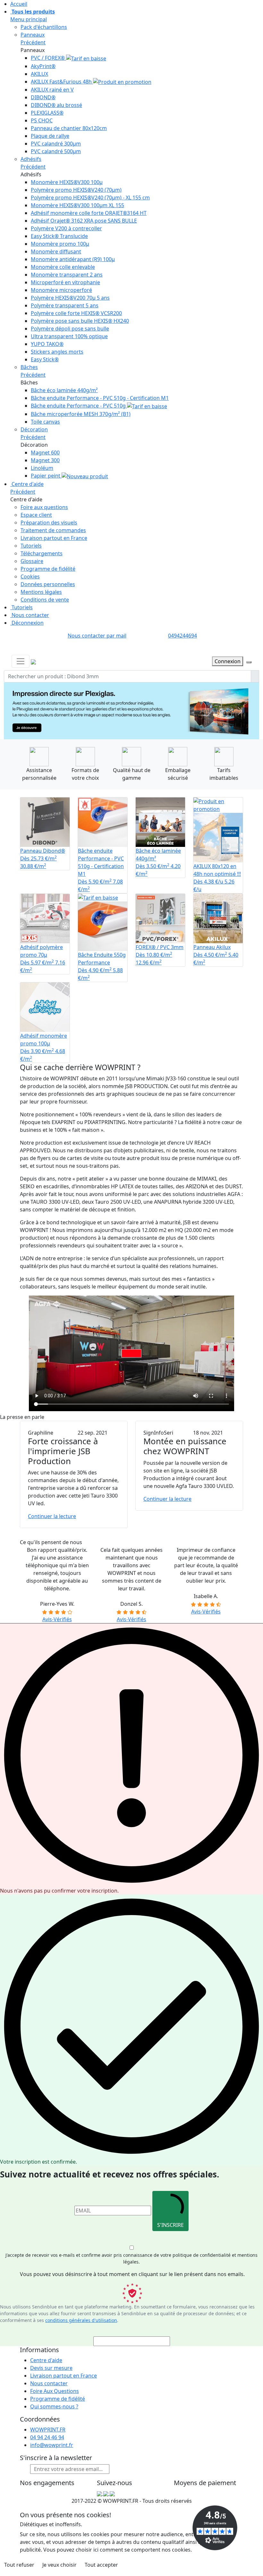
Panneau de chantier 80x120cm (69, 128)
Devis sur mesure (51, 2374)
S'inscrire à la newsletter (56, 2464)
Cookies (30, 576)
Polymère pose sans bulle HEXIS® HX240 (80, 321)
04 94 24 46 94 (47, 2444)
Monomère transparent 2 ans (67, 275)
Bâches (29, 367)
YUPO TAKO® (47, 344)
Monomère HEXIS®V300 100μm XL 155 (77, 205)
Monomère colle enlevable (63, 267)
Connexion (228, 661)
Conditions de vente (45, 600)
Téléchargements (42, 553)
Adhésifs (31, 159)
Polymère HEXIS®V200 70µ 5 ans (70, 298)
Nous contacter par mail (97, 636)
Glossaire (32, 561)
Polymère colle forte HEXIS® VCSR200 (76, 313)
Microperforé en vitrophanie (65, 282)
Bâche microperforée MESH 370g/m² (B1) (81, 414)
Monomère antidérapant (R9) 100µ (73, 259)
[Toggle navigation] (21, 661)
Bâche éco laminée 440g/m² (64, 390)
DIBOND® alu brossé (56, 105)
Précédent (33, 42)
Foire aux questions (44, 507)
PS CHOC (42, 120)
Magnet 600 (45, 453)
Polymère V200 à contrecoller (66, 228)
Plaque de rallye (50, 136)
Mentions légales (41, 592)
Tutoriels (31, 546)
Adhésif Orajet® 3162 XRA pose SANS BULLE (84, 221)
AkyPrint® (43, 66)
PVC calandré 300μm (56, 144)
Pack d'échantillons (44, 27)
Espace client (36, 515)
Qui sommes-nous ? (54, 2413)
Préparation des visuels (49, 523)
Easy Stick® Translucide (59, 236)
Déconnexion (27, 623)
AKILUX (39, 74)
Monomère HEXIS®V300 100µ (67, 182)
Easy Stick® (45, 359)
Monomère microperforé (61, 290)
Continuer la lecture (52, 1523)
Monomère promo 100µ (60, 244)
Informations (39, 2356)
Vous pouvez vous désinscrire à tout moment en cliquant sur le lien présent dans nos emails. (132, 2281)
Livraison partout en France (54, 538)
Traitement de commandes (53, 530)
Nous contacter (30, 615)
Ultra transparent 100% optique (69, 336)
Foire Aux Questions (55, 2397)
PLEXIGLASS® (47, 113)
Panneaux (33, 35)
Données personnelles (48, 584)
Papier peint (46, 476)
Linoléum (42, 468)
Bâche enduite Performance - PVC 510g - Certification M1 (100, 398)
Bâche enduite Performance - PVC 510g (79, 406)
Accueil (19, 4)
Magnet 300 (45, 460)
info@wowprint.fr (52, 2451)
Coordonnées (40, 2426)
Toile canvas (45, 422)
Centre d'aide (27, 484)
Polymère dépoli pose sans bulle (70, 329)
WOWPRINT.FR (48, 2436)
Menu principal (29, 19)
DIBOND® (43, 97)
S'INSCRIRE (170, 2231)
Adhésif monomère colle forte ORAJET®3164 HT (89, 213)
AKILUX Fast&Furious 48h (62, 82)
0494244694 (182, 636)
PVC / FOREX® (48, 58)
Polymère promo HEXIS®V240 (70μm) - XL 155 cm (90, 198)
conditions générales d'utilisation (81, 2327)
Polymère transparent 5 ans (65, 305)
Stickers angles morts (57, 352)
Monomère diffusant (56, 251)
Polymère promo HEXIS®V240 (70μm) (76, 190)
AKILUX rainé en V (52, 90)
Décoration (34, 429)
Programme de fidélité (48, 569)
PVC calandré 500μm (56, 151)
